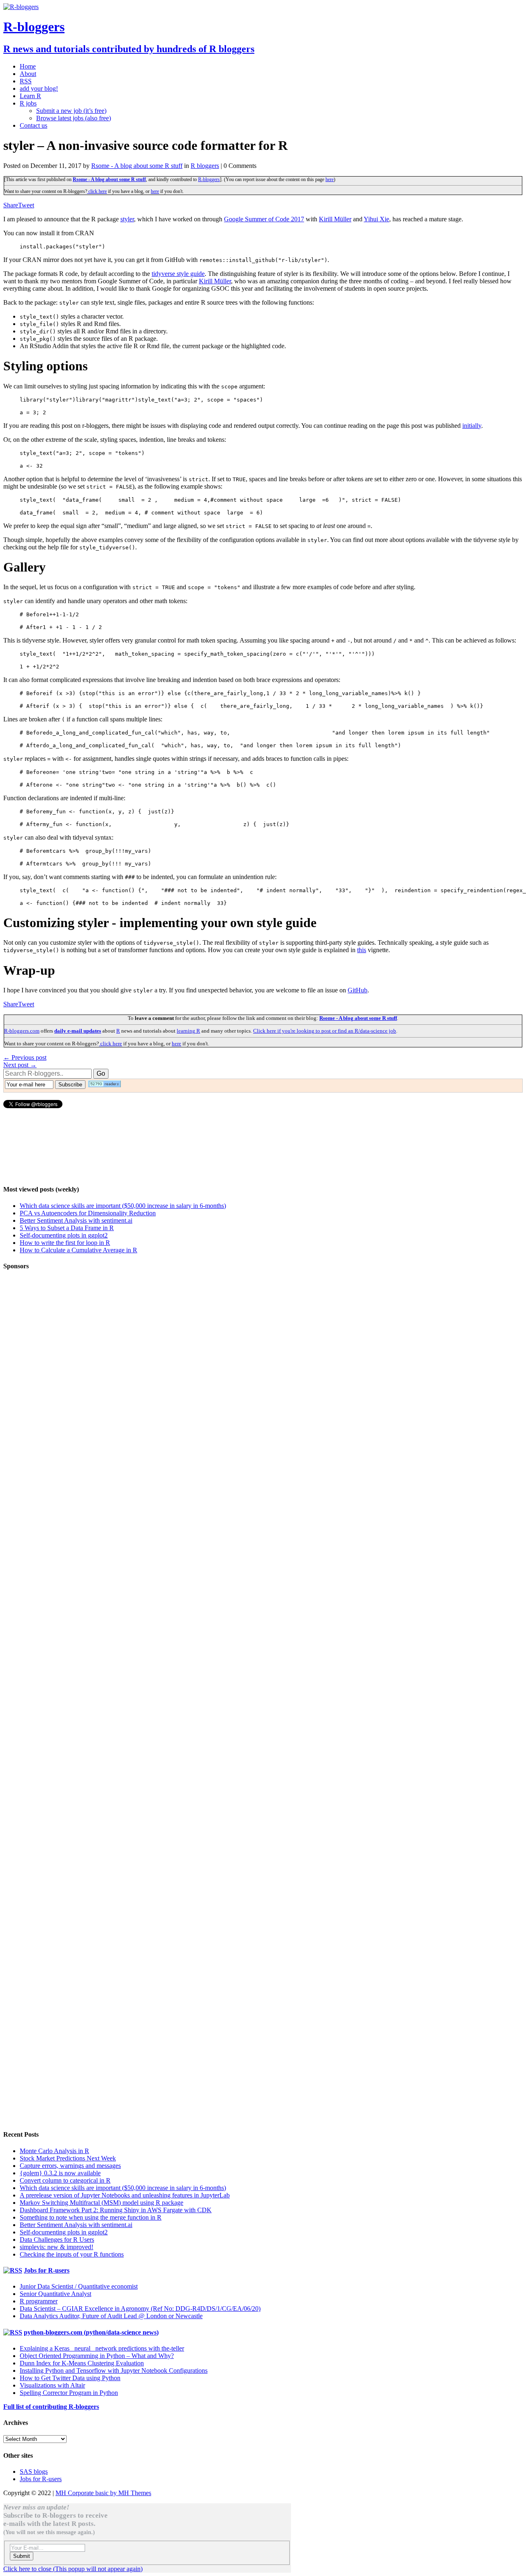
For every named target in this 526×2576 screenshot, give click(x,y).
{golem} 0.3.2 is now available (60, 2173)
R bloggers (205, 166)
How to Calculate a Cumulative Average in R (78, 1250)
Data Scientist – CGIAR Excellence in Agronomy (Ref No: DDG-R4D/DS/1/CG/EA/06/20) (140, 2309)
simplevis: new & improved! (57, 2247)
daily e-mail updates (78, 1031)
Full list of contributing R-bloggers (51, 2407)
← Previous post (25, 1057)
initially (472, 426)
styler (127, 219)
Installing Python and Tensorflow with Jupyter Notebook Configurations (114, 2371)
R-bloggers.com (22, 1031)
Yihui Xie (376, 219)
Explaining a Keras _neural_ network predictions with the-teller (102, 2348)
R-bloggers (209, 179)
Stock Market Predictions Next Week (68, 2158)
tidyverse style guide (178, 274)
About (28, 74)
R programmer (39, 2301)
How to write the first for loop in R (65, 1243)
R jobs (28, 103)
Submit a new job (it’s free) (71, 111)
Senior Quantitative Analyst (55, 2294)
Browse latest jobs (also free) (74, 118)
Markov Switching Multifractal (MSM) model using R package (102, 2203)
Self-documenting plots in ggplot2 (64, 1235)
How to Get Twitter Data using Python (70, 2378)
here (330, 179)
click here (97, 191)
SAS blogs (34, 2472)
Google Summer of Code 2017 (264, 219)
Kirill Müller (335, 219)
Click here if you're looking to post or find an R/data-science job (325, 1031)
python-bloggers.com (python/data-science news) (91, 2332)
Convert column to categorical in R (65, 2180)
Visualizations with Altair (52, 2385)
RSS (26, 81)
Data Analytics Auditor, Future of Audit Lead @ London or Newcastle (111, 2316)
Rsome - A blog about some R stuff (137, 166)
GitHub (358, 990)
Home (28, 66)
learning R (188, 1031)
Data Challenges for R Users (57, 2240)
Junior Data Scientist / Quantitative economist (79, 2286)
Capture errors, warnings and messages (70, 2166)
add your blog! (39, 88)
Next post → (20, 1065)
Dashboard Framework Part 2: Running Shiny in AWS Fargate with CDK (116, 2210)
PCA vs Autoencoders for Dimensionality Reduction (88, 1213)
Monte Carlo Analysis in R (54, 2151)
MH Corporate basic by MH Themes (103, 2493)
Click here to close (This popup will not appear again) (73, 2569)
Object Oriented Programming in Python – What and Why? (97, 2356)
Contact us (33, 125)
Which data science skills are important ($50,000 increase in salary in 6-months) (123, 1206)
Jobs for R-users (47, 2270)
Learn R (30, 96)
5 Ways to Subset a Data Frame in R (67, 1228)
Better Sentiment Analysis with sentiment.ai (76, 1220)
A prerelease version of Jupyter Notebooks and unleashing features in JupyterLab (125, 2195)
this (362, 950)
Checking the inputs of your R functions (72, 2254)
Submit (22, 2556)
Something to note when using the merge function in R (91, 2217)
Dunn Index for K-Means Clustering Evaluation (82, 2363)
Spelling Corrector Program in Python (69, 2393)
